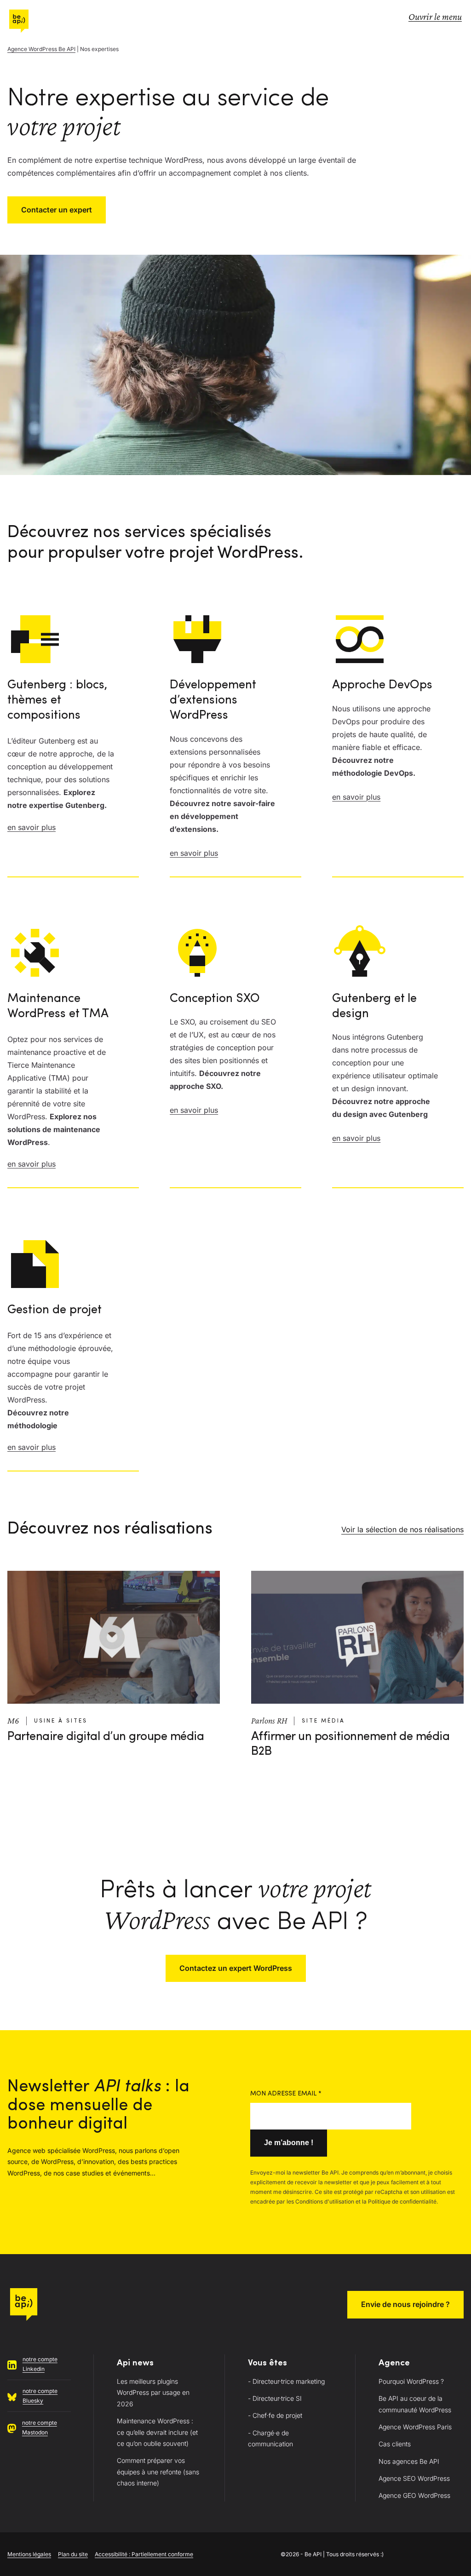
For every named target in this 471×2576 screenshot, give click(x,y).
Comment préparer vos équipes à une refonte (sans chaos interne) (158, 2472)
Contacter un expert (57, 210)
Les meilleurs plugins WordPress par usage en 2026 (153, 2393)
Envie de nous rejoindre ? (405, 2304)
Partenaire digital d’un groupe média (106, 1737)
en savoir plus (32, 827)
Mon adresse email (286, 2094)
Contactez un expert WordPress (236, 1968)
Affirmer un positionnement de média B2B (350, 1744)
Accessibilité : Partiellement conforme (144, 2554)
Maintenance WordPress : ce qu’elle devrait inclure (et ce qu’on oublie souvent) (157, 2432)
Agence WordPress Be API (41, 49)
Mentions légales (29, 2554)
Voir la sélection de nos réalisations (402, 1530)
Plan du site (73, 2554)
